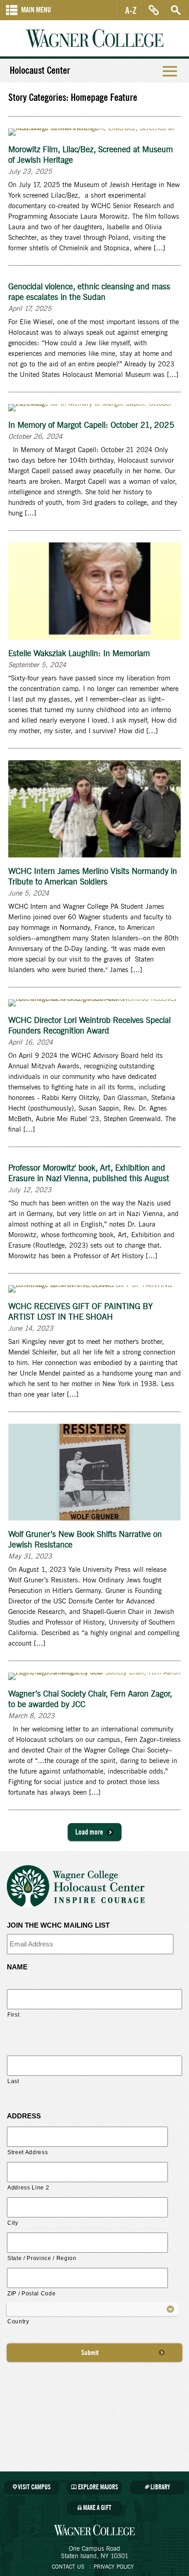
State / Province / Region (42, 2258)
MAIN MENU (36, 10)
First (13, 2015)
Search (176, 10)
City (13, 2223)
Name (17, 1967)
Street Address (28, 2152)
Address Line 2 (28, 2188)
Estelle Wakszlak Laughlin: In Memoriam (79, 654)
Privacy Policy (114, 2567)
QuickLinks (154, 10)
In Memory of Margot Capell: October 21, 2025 (91, 426)
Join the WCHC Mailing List (58, 1925)
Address (24, 2116)
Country (18, 2322)
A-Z (131, 10)
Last (13, 2081)
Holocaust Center (40, 71)
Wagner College (94, 38)
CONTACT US (68, 2567)
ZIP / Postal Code (31, 2294)
